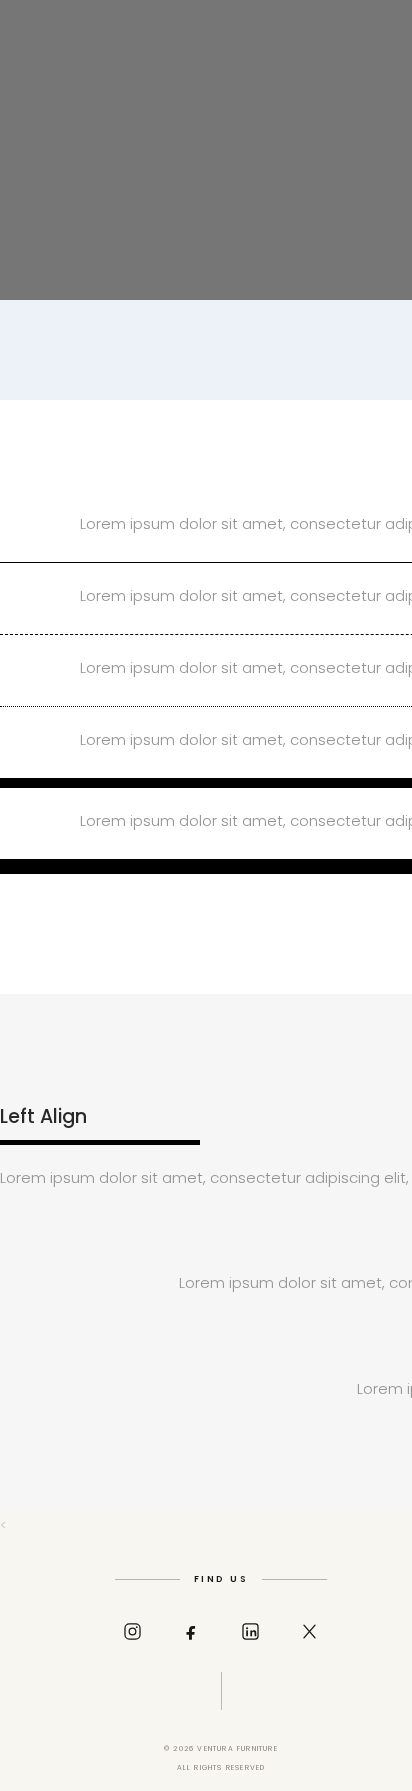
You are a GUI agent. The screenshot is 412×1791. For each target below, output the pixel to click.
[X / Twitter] (310, 1631)
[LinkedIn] (251, 1631)
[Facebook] (192, 1631)
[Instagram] (133, 1631)
